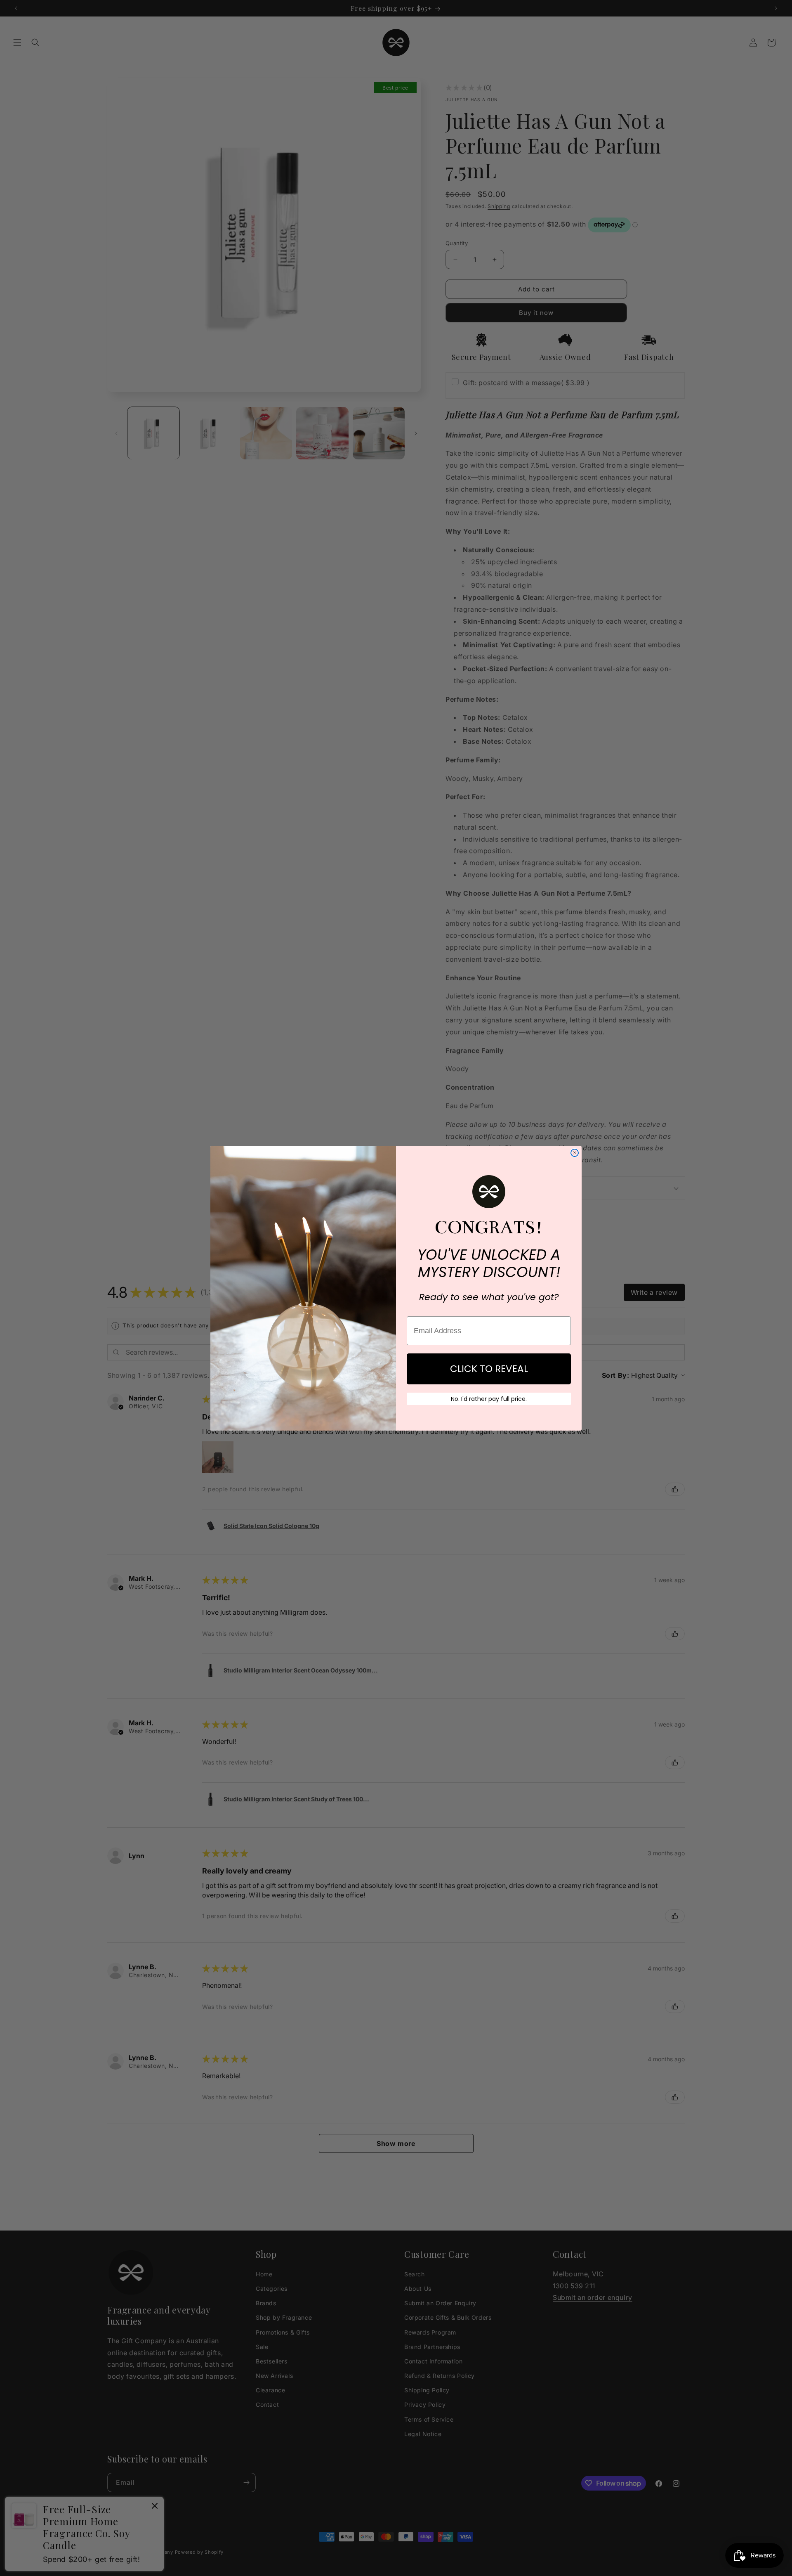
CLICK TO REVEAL (489, 1369)
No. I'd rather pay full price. (489, 1399)
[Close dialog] (575, 1153)
